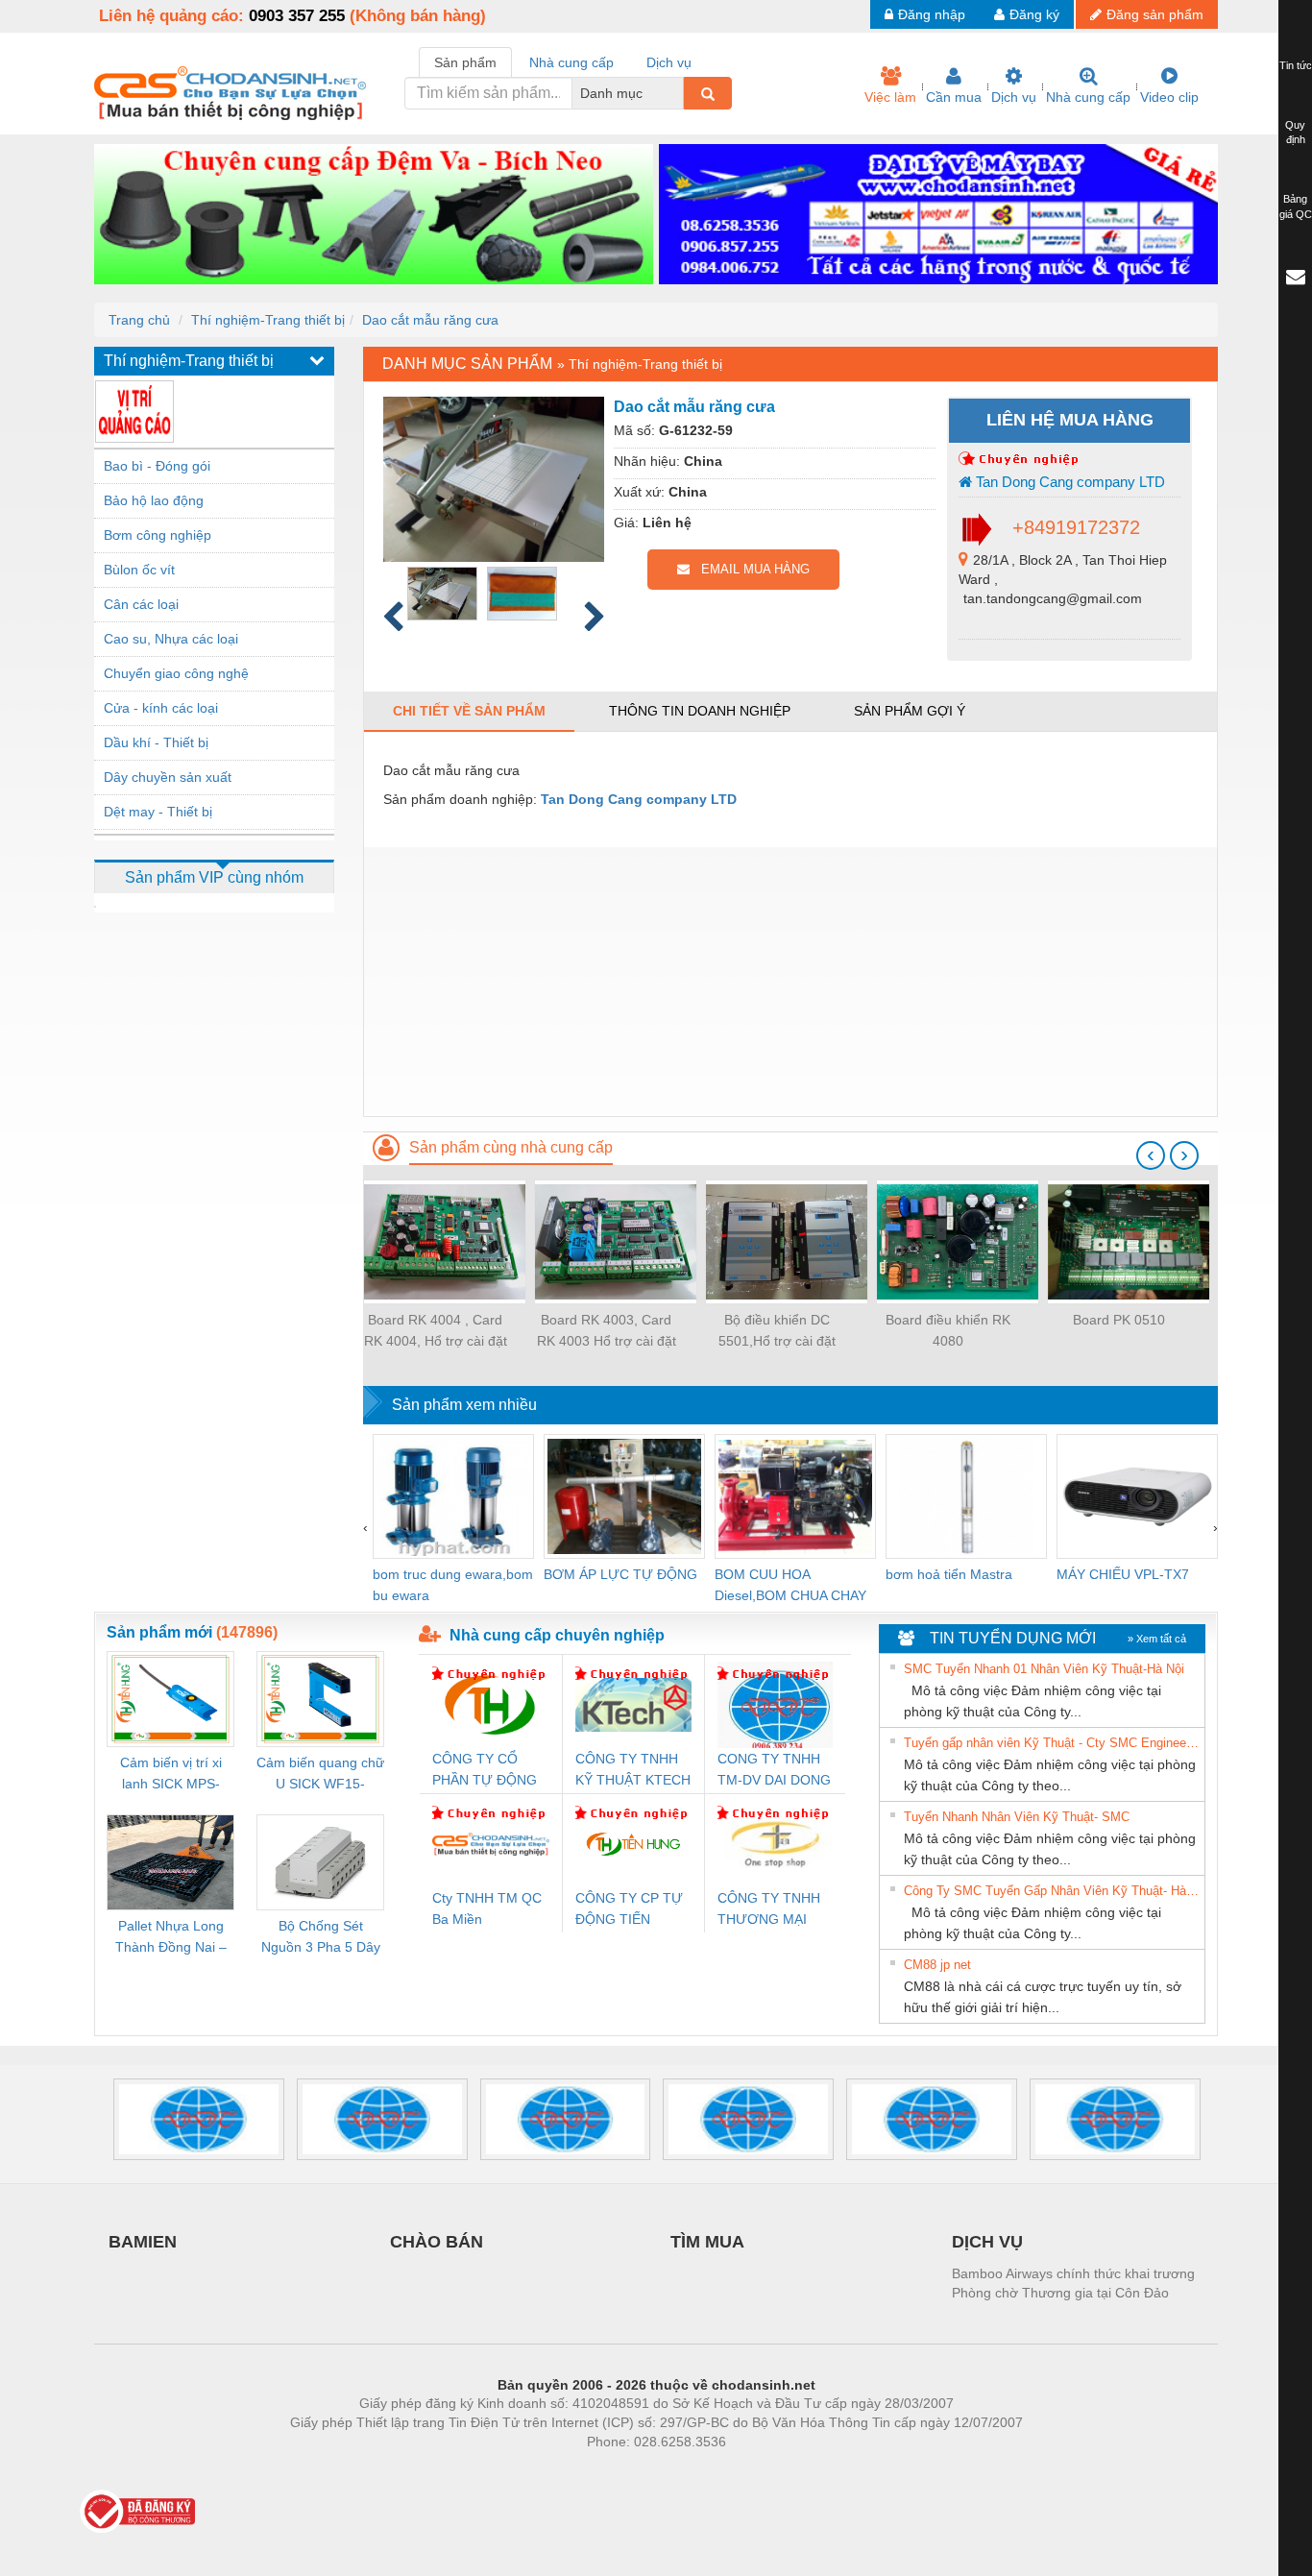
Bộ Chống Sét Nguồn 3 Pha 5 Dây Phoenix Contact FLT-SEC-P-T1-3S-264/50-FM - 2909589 (321, 1938)
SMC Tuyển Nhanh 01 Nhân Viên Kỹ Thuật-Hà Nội (1044, 1669)
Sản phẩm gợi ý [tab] (910, 711)
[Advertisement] (790, 982)
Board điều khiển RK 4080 (948, 1330)
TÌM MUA (707, 2242)
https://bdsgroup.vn (631, 2470)
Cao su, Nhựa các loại (171, 639)
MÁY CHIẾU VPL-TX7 (1123, 1574)
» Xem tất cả (1157, 1639)
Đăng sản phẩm (1155, 14)
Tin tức (1296, 65)
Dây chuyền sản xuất (168, 777)
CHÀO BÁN (437, 2242)
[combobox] (678, 93)
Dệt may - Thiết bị (158, 812)
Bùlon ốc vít (139, 570)
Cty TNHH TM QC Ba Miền (487, 1908)
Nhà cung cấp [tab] (571, 62)
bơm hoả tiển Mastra (949, 1574)
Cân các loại (141, 604)
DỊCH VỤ (987, 2242)
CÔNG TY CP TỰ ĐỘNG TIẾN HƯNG (629, 1910)
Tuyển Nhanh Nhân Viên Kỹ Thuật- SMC (1017, 1817)
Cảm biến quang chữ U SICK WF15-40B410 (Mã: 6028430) (320, 1774)
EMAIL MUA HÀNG (750, 569)
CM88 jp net (937, 1965)
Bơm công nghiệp (158, 535)
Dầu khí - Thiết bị (156, 742)
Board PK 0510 (1119, 1320)
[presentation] (1151, 1155)
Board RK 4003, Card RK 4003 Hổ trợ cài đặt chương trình (607, 1332)
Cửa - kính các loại (161, 708)
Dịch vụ (1014, 97)
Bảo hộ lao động (154, 500)
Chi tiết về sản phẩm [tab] (469, 711)
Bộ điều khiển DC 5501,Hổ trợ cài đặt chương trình (777, 1332)
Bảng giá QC (1296, 207)
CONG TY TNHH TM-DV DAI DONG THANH (774, 1771)
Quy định (1295, 133)
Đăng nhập (932, 14)
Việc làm (890, 97)
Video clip (1169, 97)
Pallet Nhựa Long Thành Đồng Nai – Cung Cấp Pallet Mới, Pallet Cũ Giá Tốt (171, 1938)
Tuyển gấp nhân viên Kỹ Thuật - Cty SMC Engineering (1052, 1743)
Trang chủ (139, 320)
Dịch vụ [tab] (669, 62)
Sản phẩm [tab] (465, 62)
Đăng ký (1034, 14)
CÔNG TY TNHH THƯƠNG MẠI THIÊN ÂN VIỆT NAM (769, 1910)
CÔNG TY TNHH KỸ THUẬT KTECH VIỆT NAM (633, 1771)
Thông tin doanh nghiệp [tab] (700, 711)
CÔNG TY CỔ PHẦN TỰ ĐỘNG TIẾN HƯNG (485, 1771)
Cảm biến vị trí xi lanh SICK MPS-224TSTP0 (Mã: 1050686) (171, 1774)
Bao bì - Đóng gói (157, 466)
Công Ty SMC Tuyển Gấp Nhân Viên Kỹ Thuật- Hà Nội (1052, 1891)
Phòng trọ (531, 2470)
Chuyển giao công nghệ (176, 673)
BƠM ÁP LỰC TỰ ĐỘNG (620, 1574)
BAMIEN (143, 2242)
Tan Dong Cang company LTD (1069, 482)
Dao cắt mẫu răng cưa (430, 320)
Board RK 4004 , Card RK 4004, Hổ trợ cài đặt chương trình (436, 1332)
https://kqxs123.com (751, 2470)
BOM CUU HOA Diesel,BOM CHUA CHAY (790, 1585)
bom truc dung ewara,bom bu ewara (453, 1585)
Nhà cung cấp (1088, 97)
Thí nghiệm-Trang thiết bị (268, 320)
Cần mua (954, 97)
